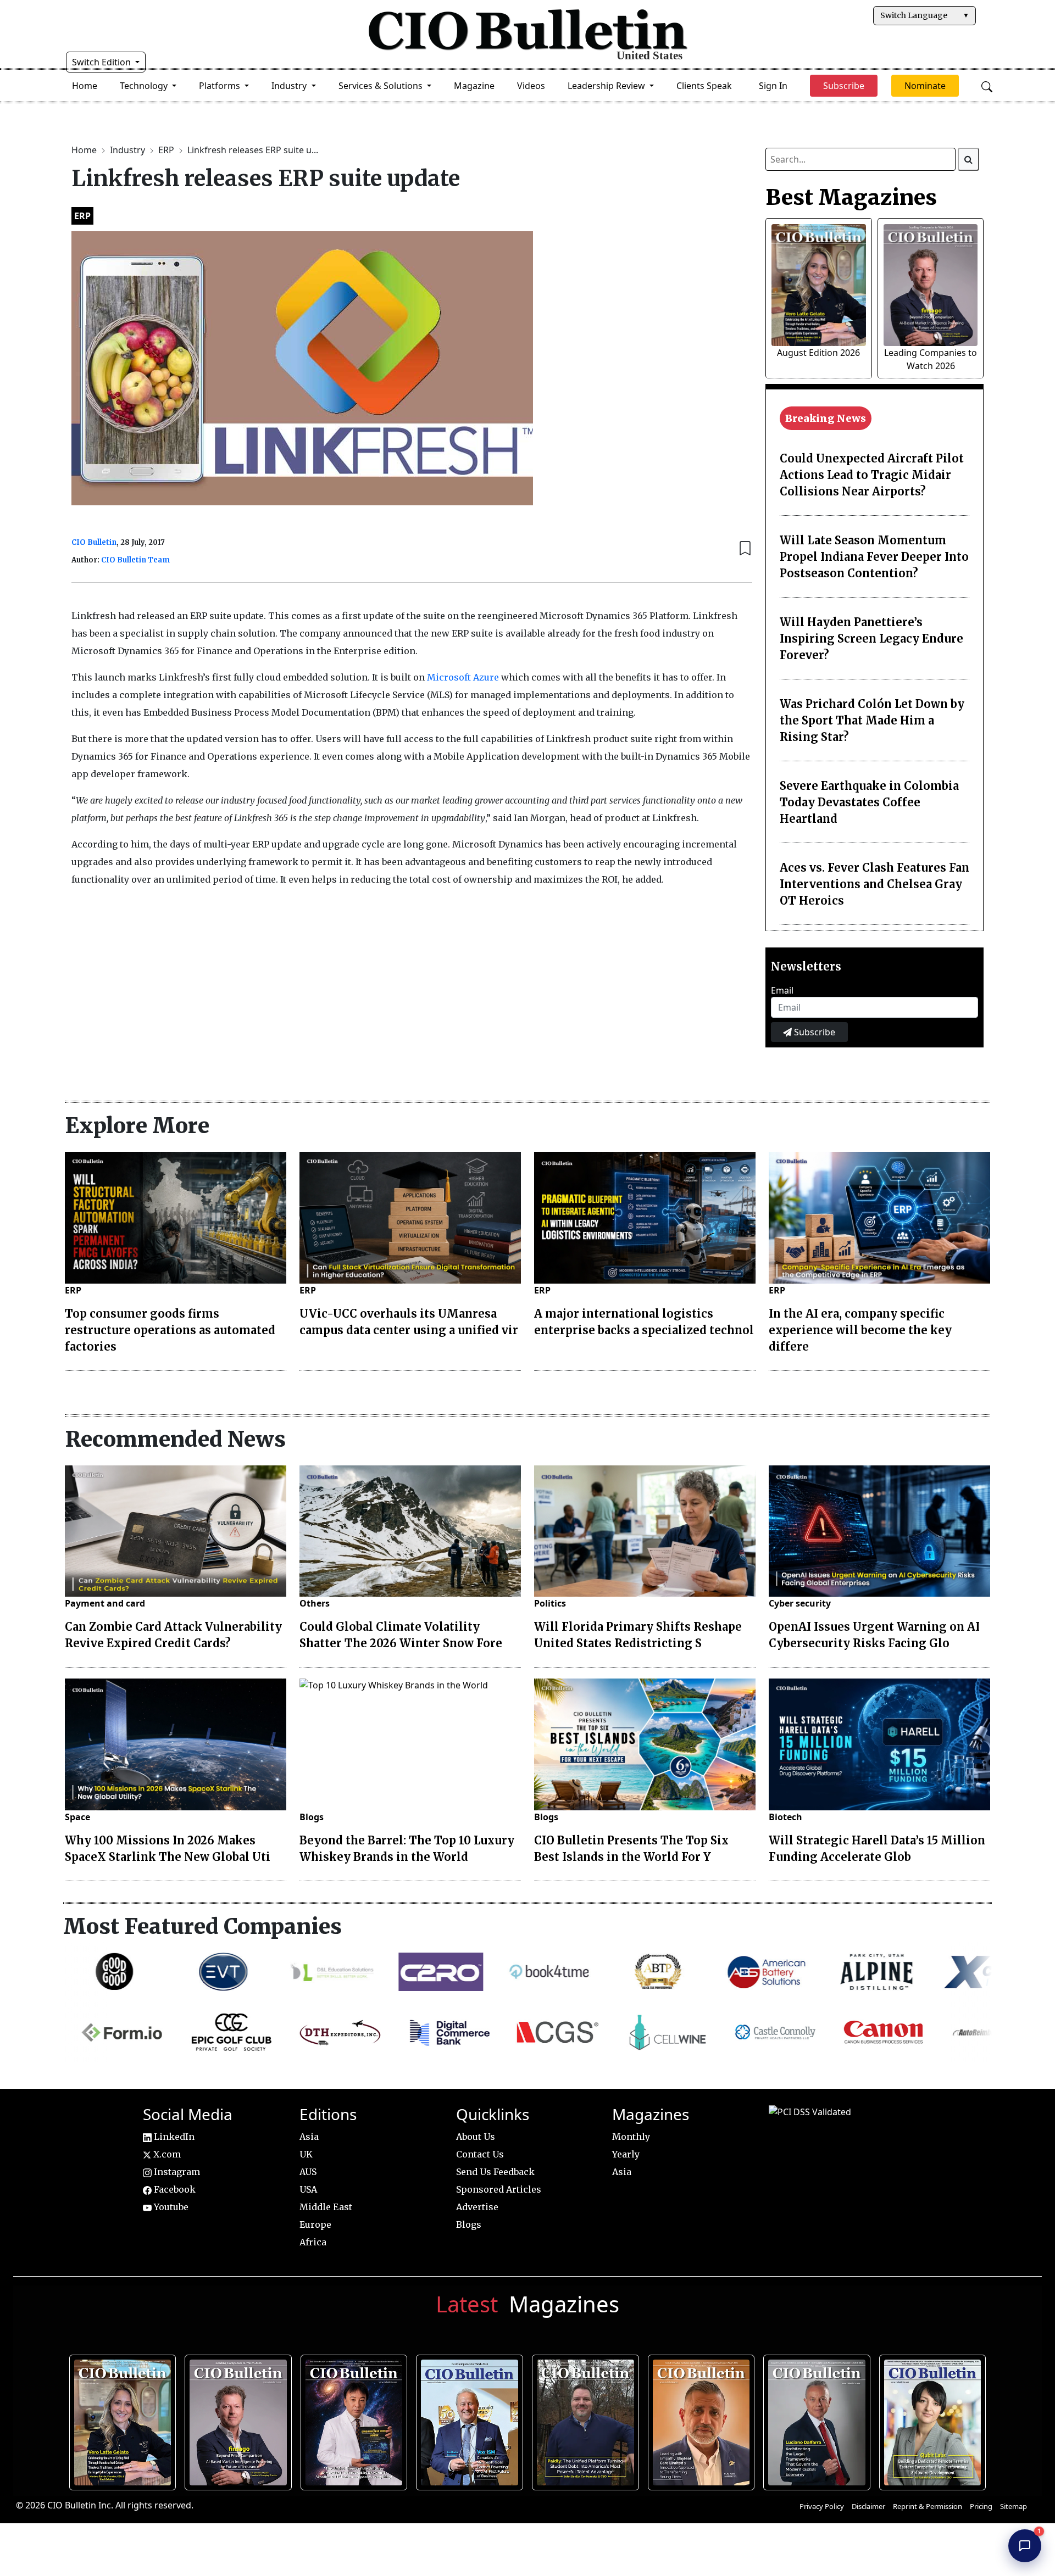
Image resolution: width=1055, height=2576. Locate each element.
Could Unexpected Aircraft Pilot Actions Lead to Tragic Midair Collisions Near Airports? (872, 475)
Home (85, 86)
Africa (313, 2242)
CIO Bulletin (94, 542)
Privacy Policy (822, 2506)
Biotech (785, 1817)
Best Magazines (851, 197)
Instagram (176, 2172)
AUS (308, 2172)
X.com (166, 2154)
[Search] (969, 159)
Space (77, 1817)
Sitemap (1014, 2506)
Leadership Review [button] (607, 86)
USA (308, 2189)
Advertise (477, 2207)
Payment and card (105, 1603)
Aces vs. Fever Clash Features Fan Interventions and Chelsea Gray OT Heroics (874, 884)
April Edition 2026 (933, 2419)
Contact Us (480, 2154)
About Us (476, 2137)
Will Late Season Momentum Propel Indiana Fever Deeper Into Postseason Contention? (874, 557)
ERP (167, 150)
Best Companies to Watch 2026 (470, 2419)
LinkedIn (173, 2137)
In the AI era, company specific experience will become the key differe (860, 1330)
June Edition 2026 (586, 2419)
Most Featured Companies (202, 1926)
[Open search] (987, 86)
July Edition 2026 (355, 2419)
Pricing (981, 2506)
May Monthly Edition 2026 (702, 2419)
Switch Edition (102, 62)
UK (306, 2154)
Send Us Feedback (495, 2172)
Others (315, 1603)
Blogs (312, 1817)
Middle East (326, 2207)
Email (782, 990)
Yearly (626, 2154)
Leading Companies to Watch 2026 (239, 2419)
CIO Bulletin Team (135, 560)
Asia (309, 2137)
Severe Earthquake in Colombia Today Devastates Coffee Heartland (869, 802)
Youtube (170, 2207)
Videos (531, 86)
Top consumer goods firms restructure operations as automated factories (170, 1330)
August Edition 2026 (818, 353)
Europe (315, 2224)
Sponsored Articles (499, 2189)
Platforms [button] (221, 86)
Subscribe (814, 1032)
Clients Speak (704, 86)
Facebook (174, 2189)
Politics (550, 1603)
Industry (129, 150)
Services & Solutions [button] (382, 86)
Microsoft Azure (463, 677)
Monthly (631, 2137)
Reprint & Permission (928, 2506)
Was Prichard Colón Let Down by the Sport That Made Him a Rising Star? (872, 720)
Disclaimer (868, 2506)
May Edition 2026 (817, 2419)
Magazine (474, 86)
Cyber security (800, 1603)
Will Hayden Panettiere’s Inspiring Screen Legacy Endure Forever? (871, 639)
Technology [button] (145, 86)
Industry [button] (290, 86)
